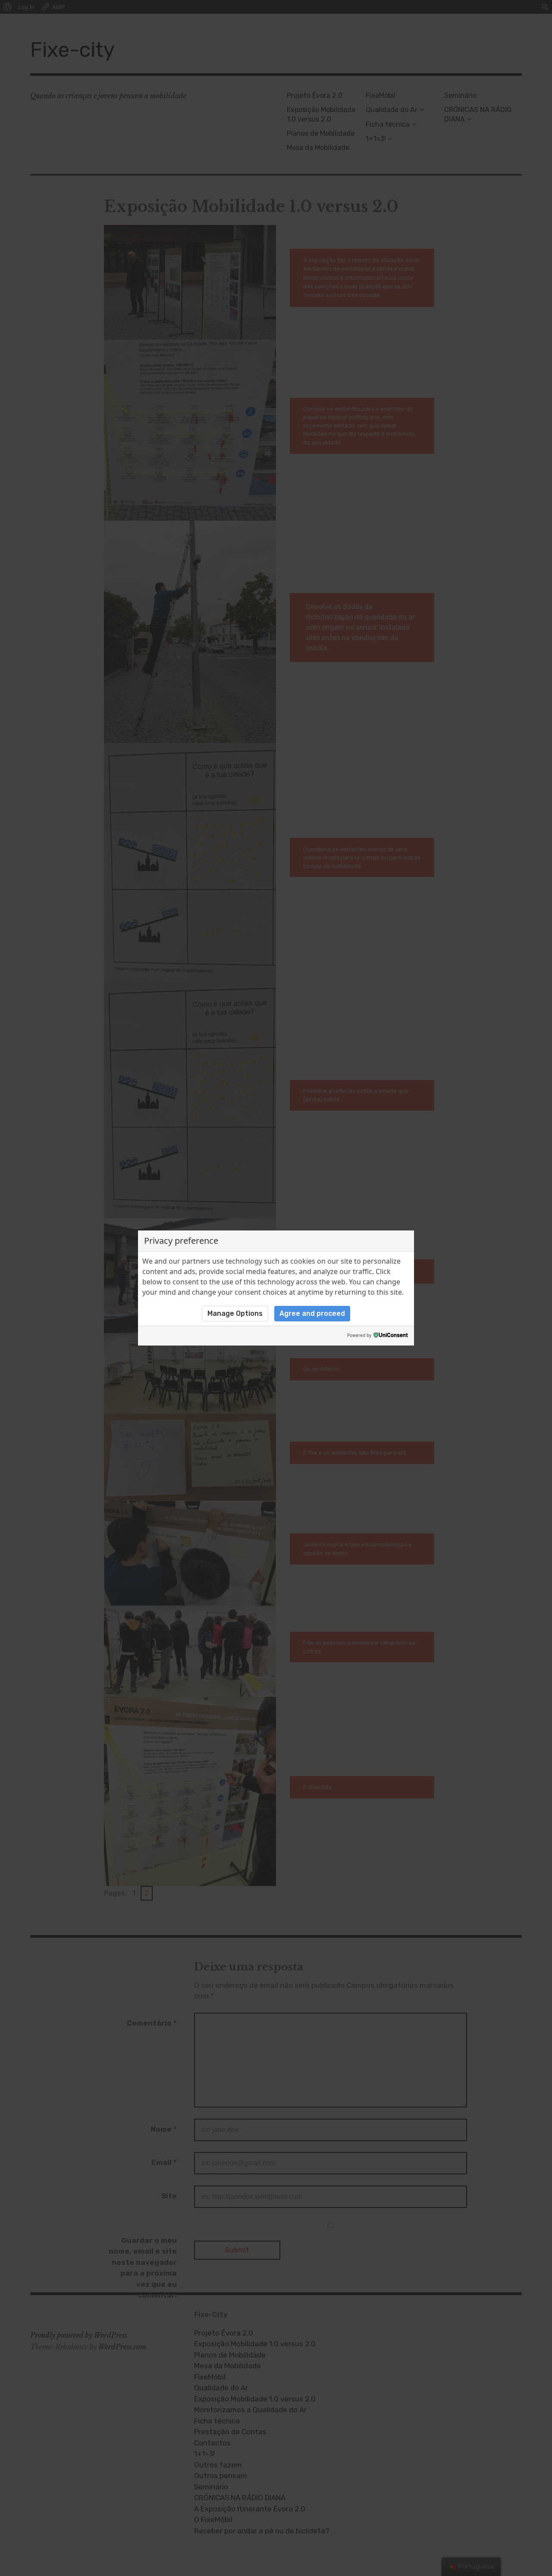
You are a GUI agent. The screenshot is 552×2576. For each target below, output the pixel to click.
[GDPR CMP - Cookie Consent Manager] (391, 1336)
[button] (235, 1314)
